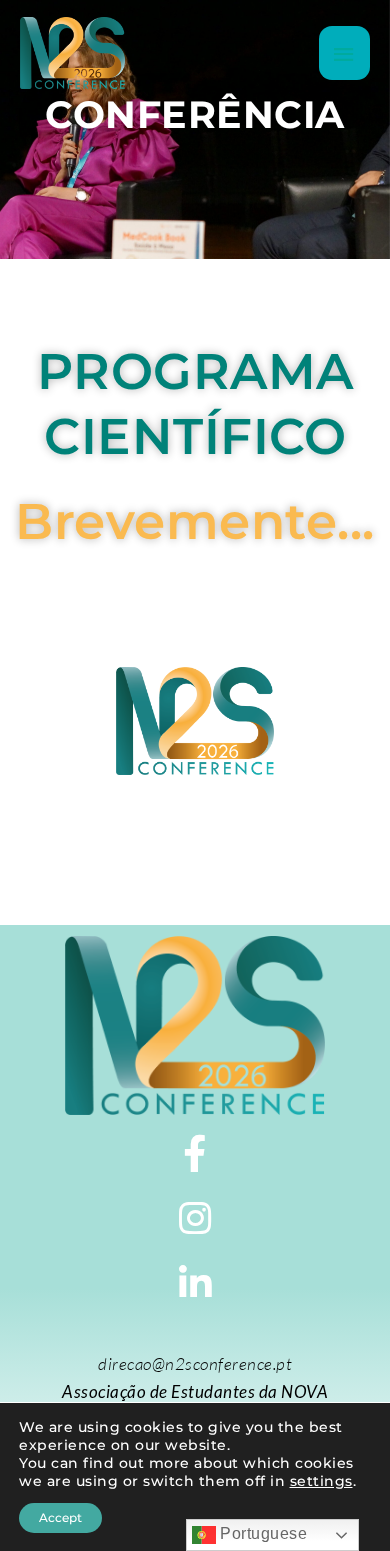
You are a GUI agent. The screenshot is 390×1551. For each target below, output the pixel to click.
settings (321, 1481)
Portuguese (262, 1533)
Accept (60, 1517)
